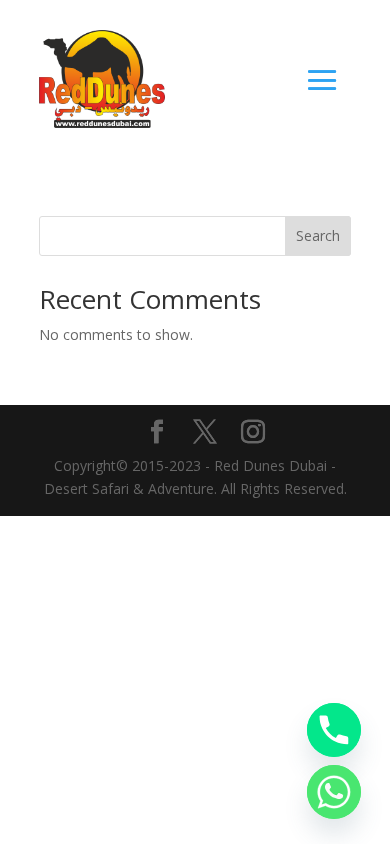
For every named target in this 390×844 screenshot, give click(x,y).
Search (318, 235)
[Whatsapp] (334, 792)
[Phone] (334, 730)
